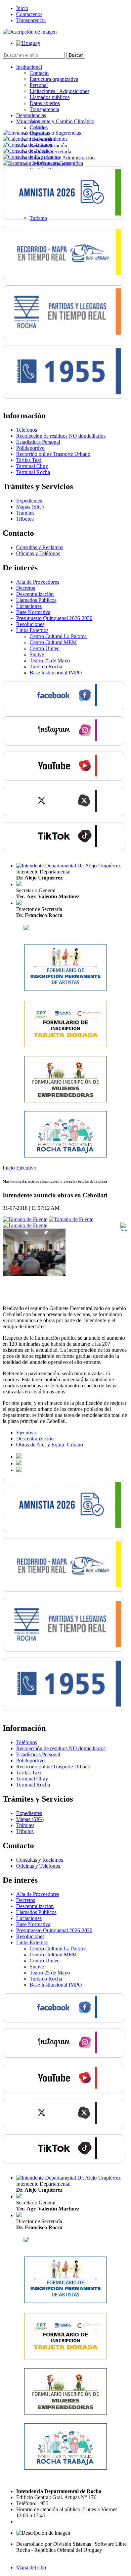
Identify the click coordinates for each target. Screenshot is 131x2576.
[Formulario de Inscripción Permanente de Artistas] (65, 990)
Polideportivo (30, 448)
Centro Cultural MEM (53, 642)
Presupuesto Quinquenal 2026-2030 (54, 618)
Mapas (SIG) (30, 507)
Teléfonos (27, 430)
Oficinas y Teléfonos (38, 553)
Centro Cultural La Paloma (58, 636)
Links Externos (32, 630)
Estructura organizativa (54, 79)
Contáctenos (29, 14)
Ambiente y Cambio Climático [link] (62, 121)
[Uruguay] (28, 43)
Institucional (29, 67)
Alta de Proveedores (38, 582)
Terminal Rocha (33, 472)
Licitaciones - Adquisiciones (59, 91)
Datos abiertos (45, 103)
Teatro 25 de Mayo (50, 660)
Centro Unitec (45, 648)
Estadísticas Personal (38, 442)
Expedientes (29, 501)
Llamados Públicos (36, 600)
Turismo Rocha (46, 666)
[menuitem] (72, 88)
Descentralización (35, 594)
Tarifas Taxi (29, 460)
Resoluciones (30, 624)
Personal (39, 85)
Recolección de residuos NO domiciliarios (61, 436)
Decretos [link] (26, 588)
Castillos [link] (39, 127)
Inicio (22, 8)
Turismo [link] (38, 218)
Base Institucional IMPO (56, 673)
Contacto (39, 73)
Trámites (25, 513)
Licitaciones (29, 606)
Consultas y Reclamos (40, 547)
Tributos (25, 519)
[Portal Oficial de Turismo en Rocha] (26, 928)
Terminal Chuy (32, 466)
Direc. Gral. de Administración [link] (62, 158)
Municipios (28, 121)
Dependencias (31, 115)
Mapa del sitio (31, 2567)
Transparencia (31, 20)
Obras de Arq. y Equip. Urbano (50, 1445)
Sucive (37, 654)
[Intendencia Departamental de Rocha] (30, 32)
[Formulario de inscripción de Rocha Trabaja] (65, 1156)
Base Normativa (33, 612)
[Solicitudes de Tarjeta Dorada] (65, 1046)
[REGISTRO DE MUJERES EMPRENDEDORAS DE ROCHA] (65, 1101)
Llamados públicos (50, 97)
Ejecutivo (26, 1168)
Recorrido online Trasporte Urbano (53, 454)
